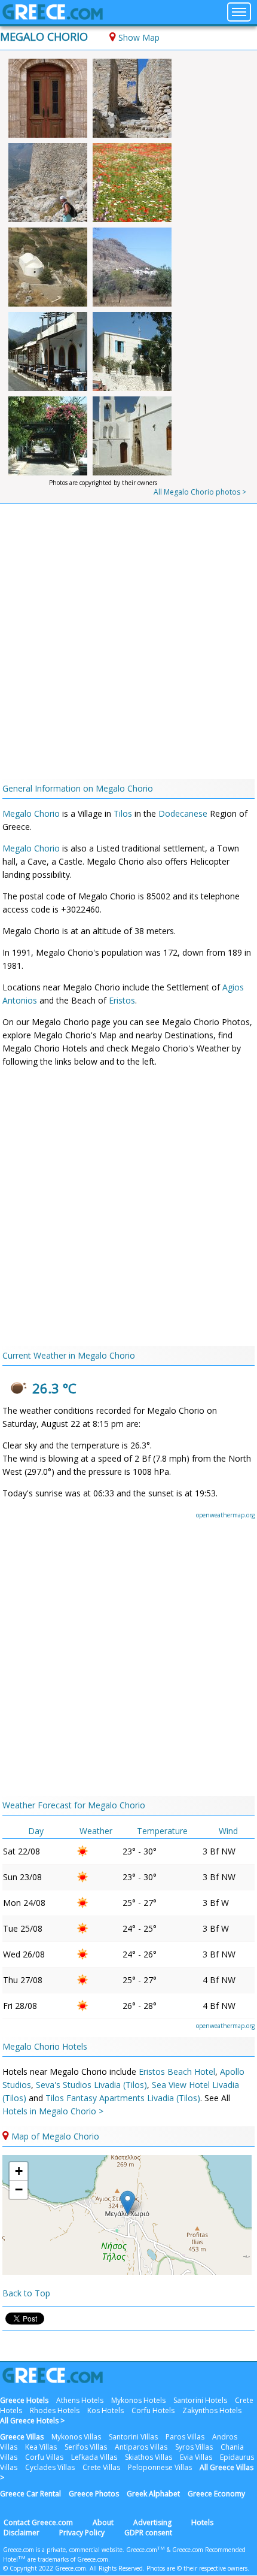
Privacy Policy (82, 2533)
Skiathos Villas (149, 2457)
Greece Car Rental (30, 2494)
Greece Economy (216, 2494)
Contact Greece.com (38, 2522)
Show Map (139, 37)
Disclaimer (22, 2533)
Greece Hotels (24, 2400)
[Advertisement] (128, 644)
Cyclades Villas (50, 2467)
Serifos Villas (86, 2447)
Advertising (152, 2522)
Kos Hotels (105, 2410)
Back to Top (26, 2293)
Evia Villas (196, 2457)
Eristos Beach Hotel (177, 2072)
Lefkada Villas (94, 2457)
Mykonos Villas (76, 2437)
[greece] (53, 16)
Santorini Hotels (200, 2400)
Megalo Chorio (44, 37)
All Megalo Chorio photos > (200, 492)
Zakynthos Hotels (212, 2410)
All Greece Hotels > (32, 2421)
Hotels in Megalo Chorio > (53, 2111)
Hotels (202, 2522)
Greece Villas (22, 2437)
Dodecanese (183, 813)
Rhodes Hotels (55, 2410)
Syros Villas (194, 2447)
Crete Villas (101, 2467)
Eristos (122, 1000)
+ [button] (19, 2171)
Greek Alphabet (153, 2494)
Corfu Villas (44, 2457)
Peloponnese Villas (160, 2467)
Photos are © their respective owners (197, 2568)
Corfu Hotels (153, 2410)
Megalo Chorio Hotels (45, 2046)
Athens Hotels (80, 2400)
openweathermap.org (225, 1515)
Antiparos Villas (141, 2447)
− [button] (19, 2189)
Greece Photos (94, 2494)
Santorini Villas (133, 2437)
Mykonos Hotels (138, 2400)
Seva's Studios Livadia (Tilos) (91, 2085)
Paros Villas (185, 2437)
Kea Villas (41, 2447)
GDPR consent (148, 2533)
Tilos (123, 813)
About (103, 2522)
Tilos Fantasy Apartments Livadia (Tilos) (123, 2098)
